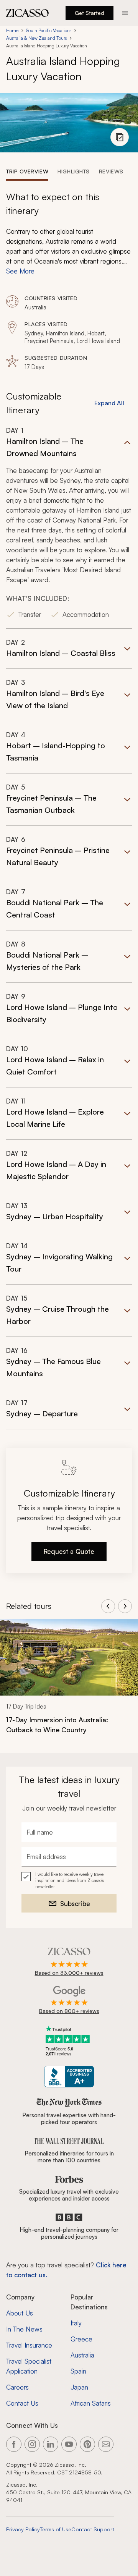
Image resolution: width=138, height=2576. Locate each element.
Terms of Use (56, 2529)
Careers (17, 2387)
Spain (78, 2371)
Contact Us (22, 2403)
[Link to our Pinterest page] (87, 2444)
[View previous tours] (108, 1606)
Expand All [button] (109, 403)
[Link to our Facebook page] (14, 2444)
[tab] (27, 171)
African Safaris (91, 2403)
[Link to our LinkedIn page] (51, 2444)
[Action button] (125, 13)
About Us (20, 2313)
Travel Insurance (29, 2345)
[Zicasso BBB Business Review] (69, 2077)
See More (20, 271)
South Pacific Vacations (49, 30)
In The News (24, 2329)
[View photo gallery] (120, 137)
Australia (82, 2355)
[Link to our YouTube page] (69, 2444)
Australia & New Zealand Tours (36, 38)
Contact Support (93, 2529)
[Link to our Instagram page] (32, 2444)
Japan (79, 2387)
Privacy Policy (23, 2529)
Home (12, 30)
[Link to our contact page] (106, 2444)
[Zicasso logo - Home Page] (28, 13)
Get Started (90, 13)
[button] (69, 527)
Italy (76, 2323)
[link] (69, 1681)
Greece (81, 2339)
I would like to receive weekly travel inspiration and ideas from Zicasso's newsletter (70, 1880)
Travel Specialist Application (29, 2366)
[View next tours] (125, 1606)
